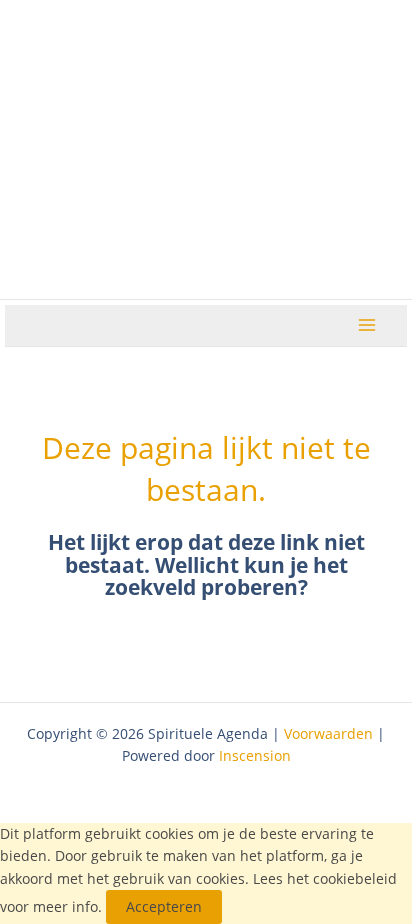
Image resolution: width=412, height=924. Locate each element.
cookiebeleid (355, 878)
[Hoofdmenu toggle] (367, 325)
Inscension (255, 755)
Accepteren (164, 906)
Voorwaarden (328, 733)
